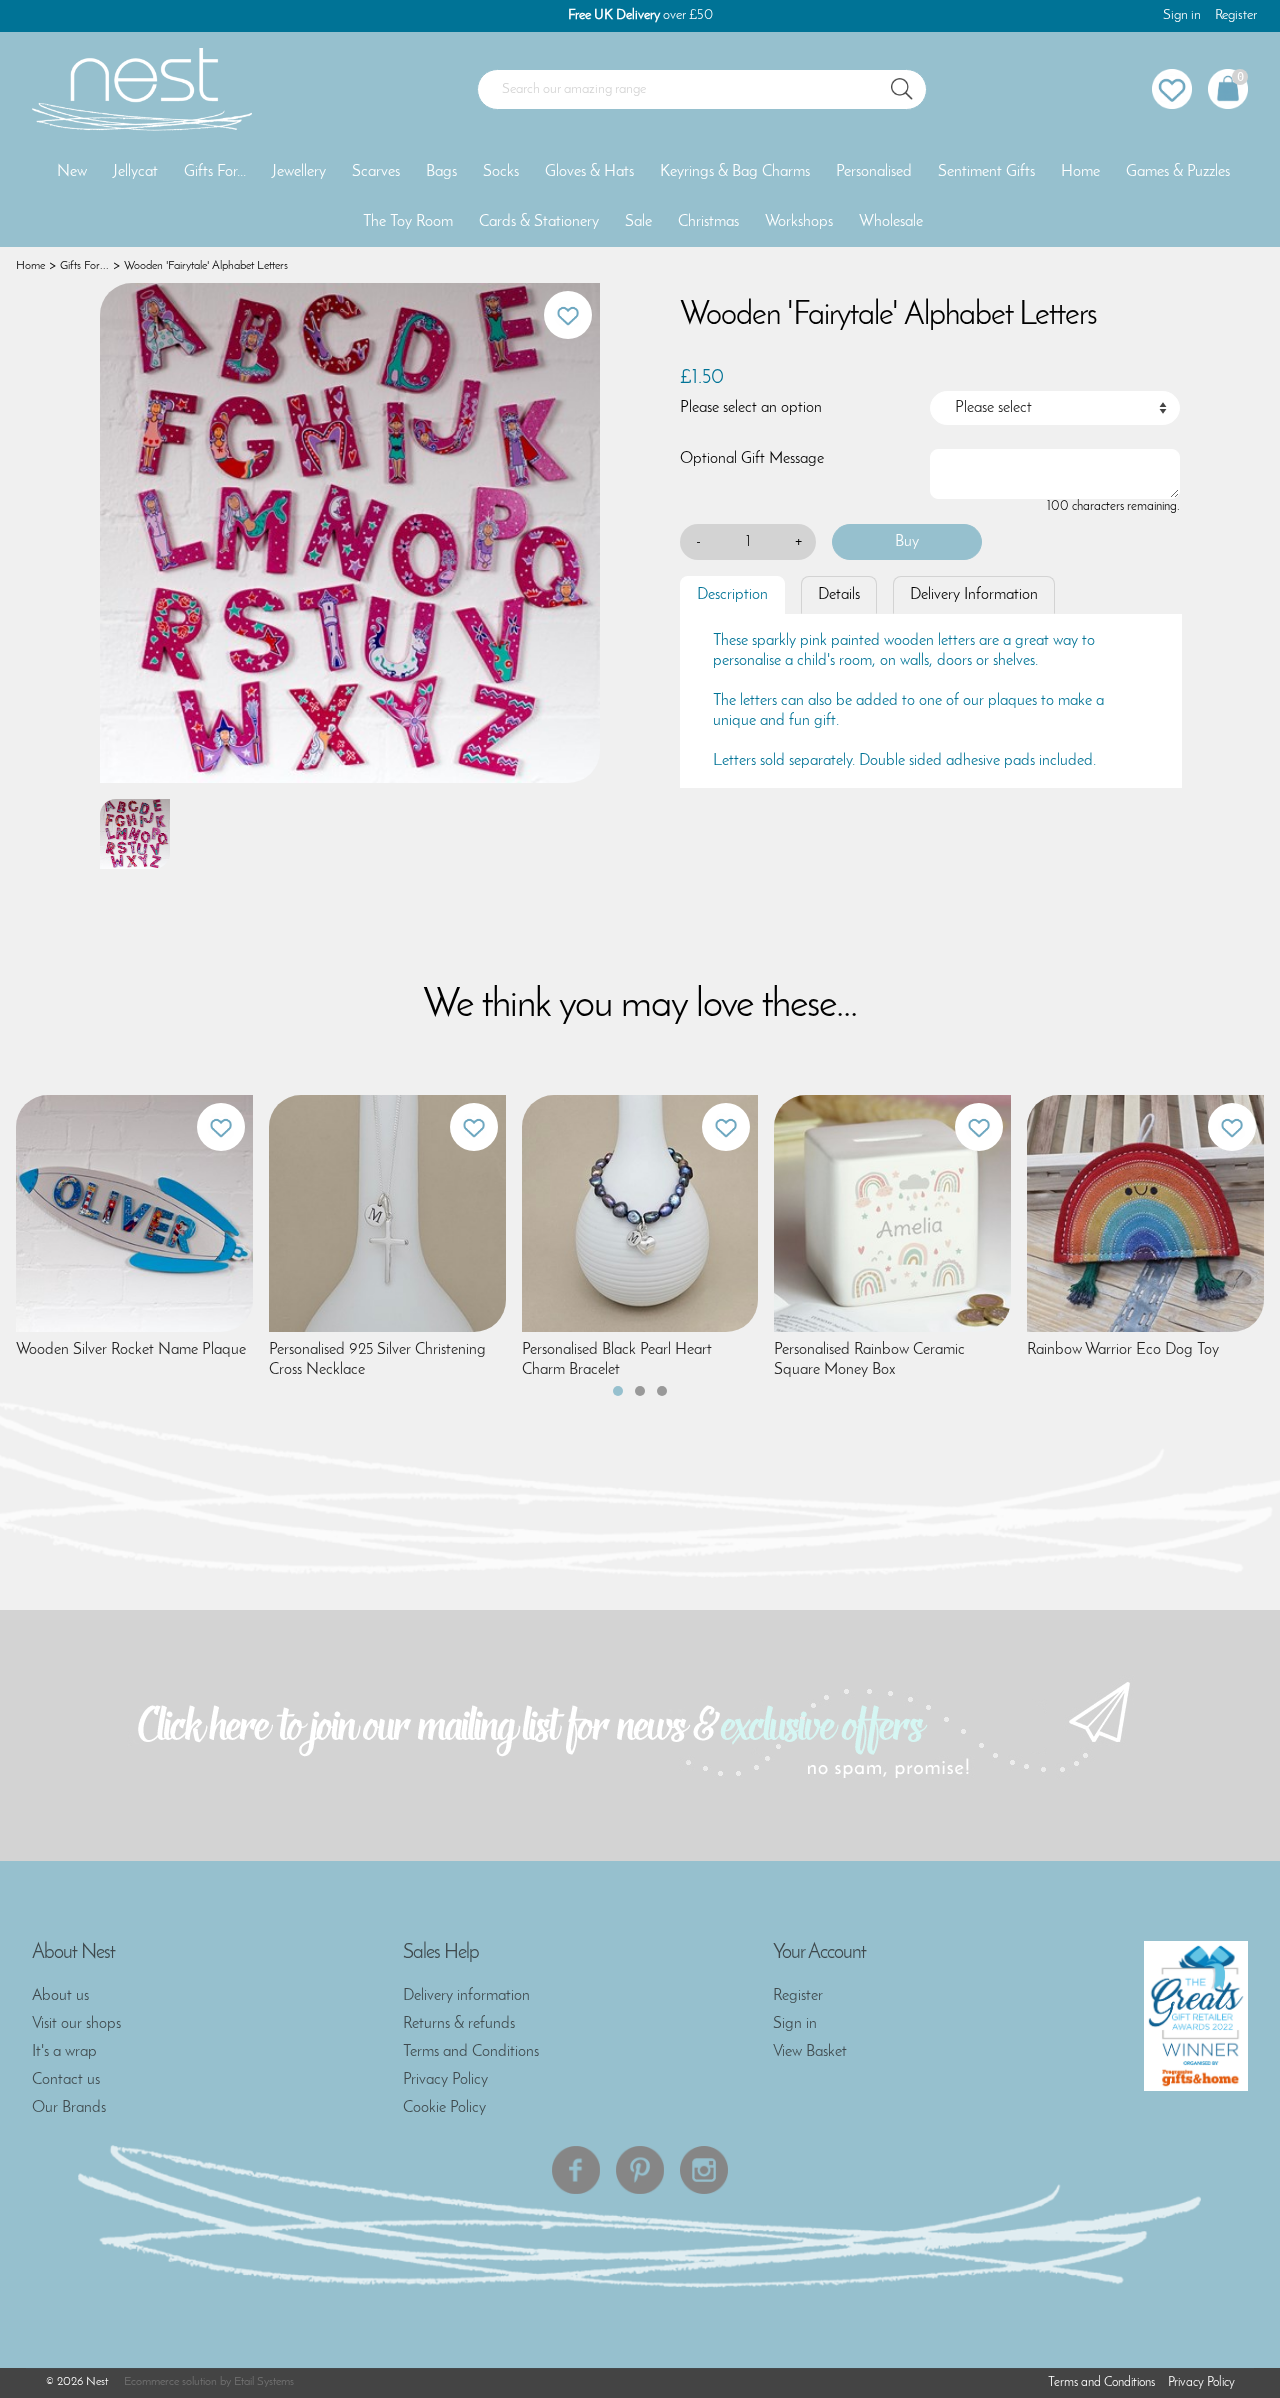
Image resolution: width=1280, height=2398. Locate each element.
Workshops (799, 222)
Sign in (1182, 15)
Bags (441, 172)
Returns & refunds (459, 2024)
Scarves (376, 172)
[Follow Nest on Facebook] (576, 2170)
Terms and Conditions (471, 2052)
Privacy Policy (445, 2080)
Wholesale (891, 222)
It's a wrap (64, 2052)
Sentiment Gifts (986, 172)
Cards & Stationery (539, 222)
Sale (638, 222)
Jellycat (135, 172)
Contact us (66, 2080)
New (72, 172)
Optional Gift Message (752, 459)
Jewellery (299, 172)
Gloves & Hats (589, 172)
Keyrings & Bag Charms (735, 172)
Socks (501, 172)
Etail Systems (264, 2382)
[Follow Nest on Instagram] (704, 2170)
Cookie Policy (444, 2108)
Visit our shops (76, 2024)
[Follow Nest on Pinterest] (640, 2170)
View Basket (810, 2052)
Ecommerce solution (170, 2382)
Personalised (874, 172)
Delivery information (466, 1996)
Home (1080, 172)
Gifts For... (215, 172)
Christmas (708, 222)
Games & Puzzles (1178, 172)
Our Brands (69, 2108)
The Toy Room (408, 222)
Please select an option (751, 408)
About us (60, 1996)
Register (1236, 15)
